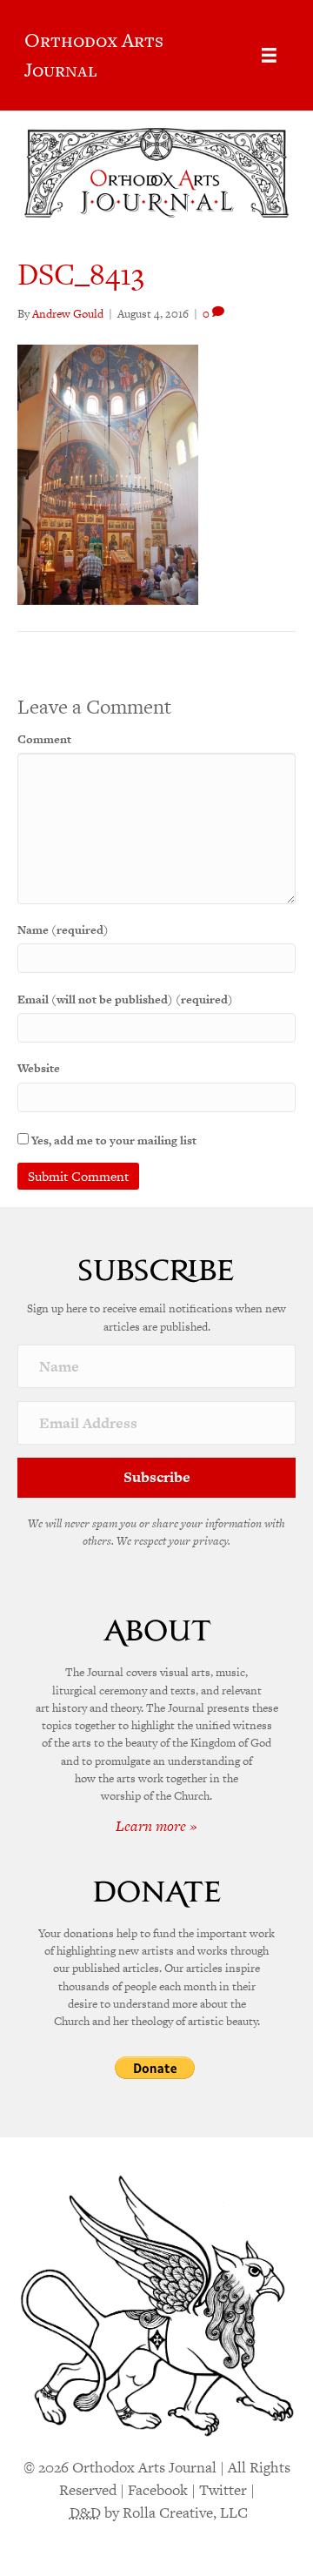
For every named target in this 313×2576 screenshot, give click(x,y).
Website (39, 1068)
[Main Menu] (269, 55)
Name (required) (63, 930)
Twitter (223, 2490)
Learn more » (156, 1826)
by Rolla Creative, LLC (159, 2512)
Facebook (158, 2490)
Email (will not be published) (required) (125, 1000)
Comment (44, 739)
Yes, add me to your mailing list (113, 1140)
